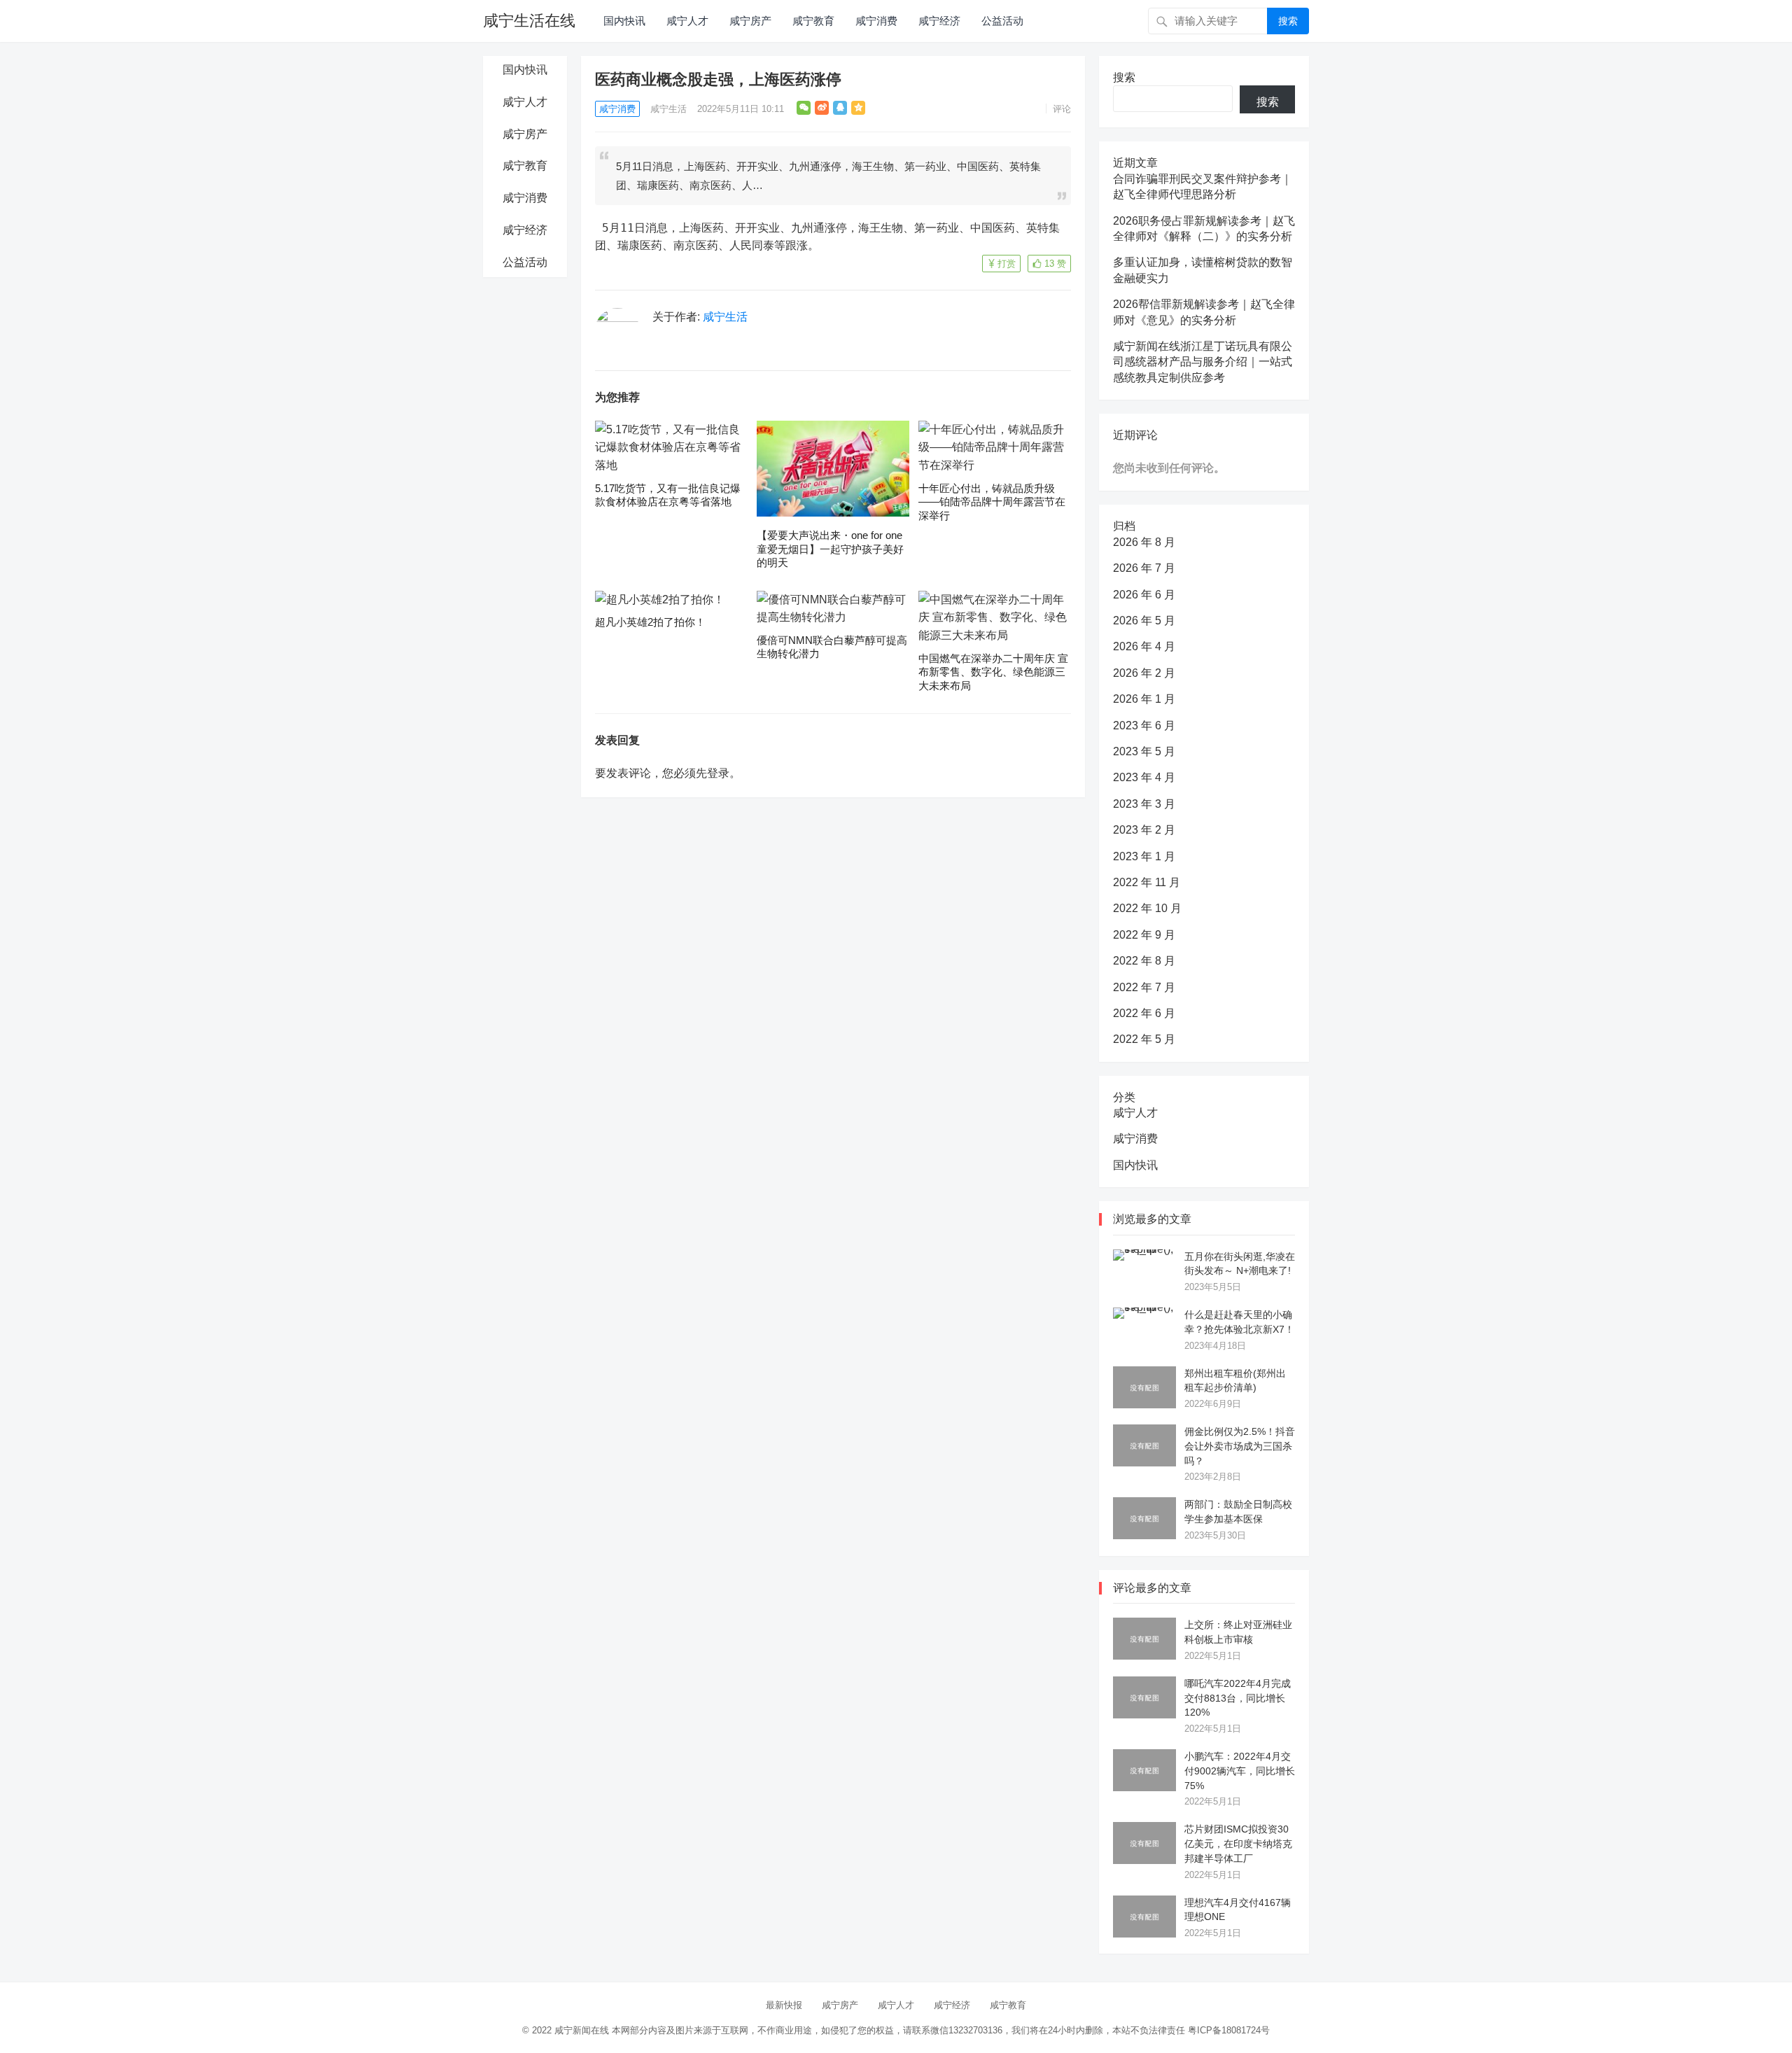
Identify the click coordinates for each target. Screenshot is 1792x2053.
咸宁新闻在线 (582, 2030)
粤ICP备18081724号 (1229, 2030)
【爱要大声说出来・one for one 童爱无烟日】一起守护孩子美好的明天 (830, 549)
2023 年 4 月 (1144, 777)
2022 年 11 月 (1147, 882)
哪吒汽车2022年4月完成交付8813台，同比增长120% (1238, 1698)
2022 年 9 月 (1144, 935)
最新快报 (784, 2005)
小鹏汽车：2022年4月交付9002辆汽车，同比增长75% (1240, 1771)
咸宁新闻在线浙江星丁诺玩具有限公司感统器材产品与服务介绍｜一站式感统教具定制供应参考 (1203, 362)
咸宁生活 (668, 109)
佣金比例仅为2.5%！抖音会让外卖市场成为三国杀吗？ (1240, 1446)
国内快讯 (624, 21)
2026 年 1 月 (1144, 699)
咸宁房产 (750, 21)
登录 (718, 773)
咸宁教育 (813, 21)
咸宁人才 (687, 21)
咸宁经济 (939, 21)
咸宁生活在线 (529, 21)
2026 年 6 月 (1144, 595)
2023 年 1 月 (1144, 856)
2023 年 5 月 (1144, 751)
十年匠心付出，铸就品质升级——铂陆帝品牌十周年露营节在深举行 (992, 502)
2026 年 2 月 (1144, 673)
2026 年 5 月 (1144, 621)
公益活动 (1002, 21)
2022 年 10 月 (1147, 908)
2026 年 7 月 (1144, 568)
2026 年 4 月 (1144, 646)
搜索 (1288, 21)
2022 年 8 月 (1144, 961)
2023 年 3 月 (1144, 804)
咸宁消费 (876, 21)
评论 (1062, 109)
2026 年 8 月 (1144, 542)
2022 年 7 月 (1144, 987)
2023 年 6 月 (1144, 726)
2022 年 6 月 (1144, 1013)
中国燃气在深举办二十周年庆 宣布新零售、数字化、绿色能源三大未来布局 (993, 672)
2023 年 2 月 (1144, 830)
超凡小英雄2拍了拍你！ (650, 622)
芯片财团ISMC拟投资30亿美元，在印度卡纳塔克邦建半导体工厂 (1238, 1844)
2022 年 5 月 (1144, 1039)
